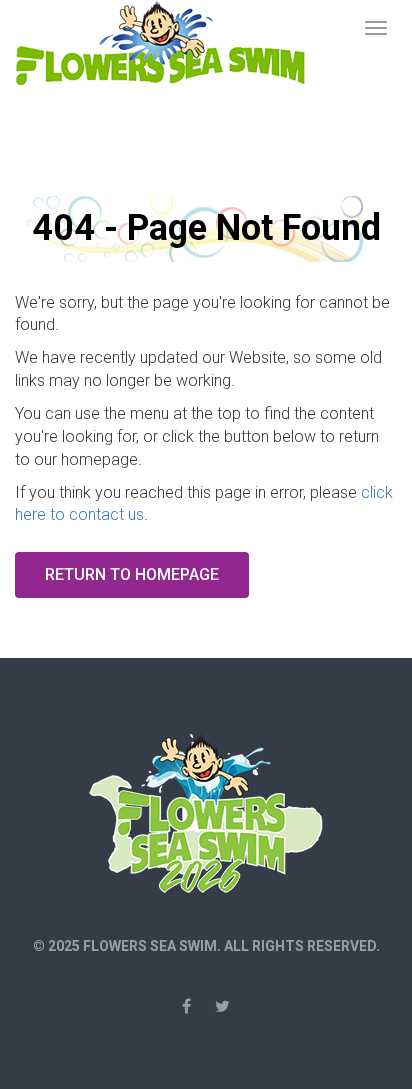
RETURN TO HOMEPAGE (132, 574)
